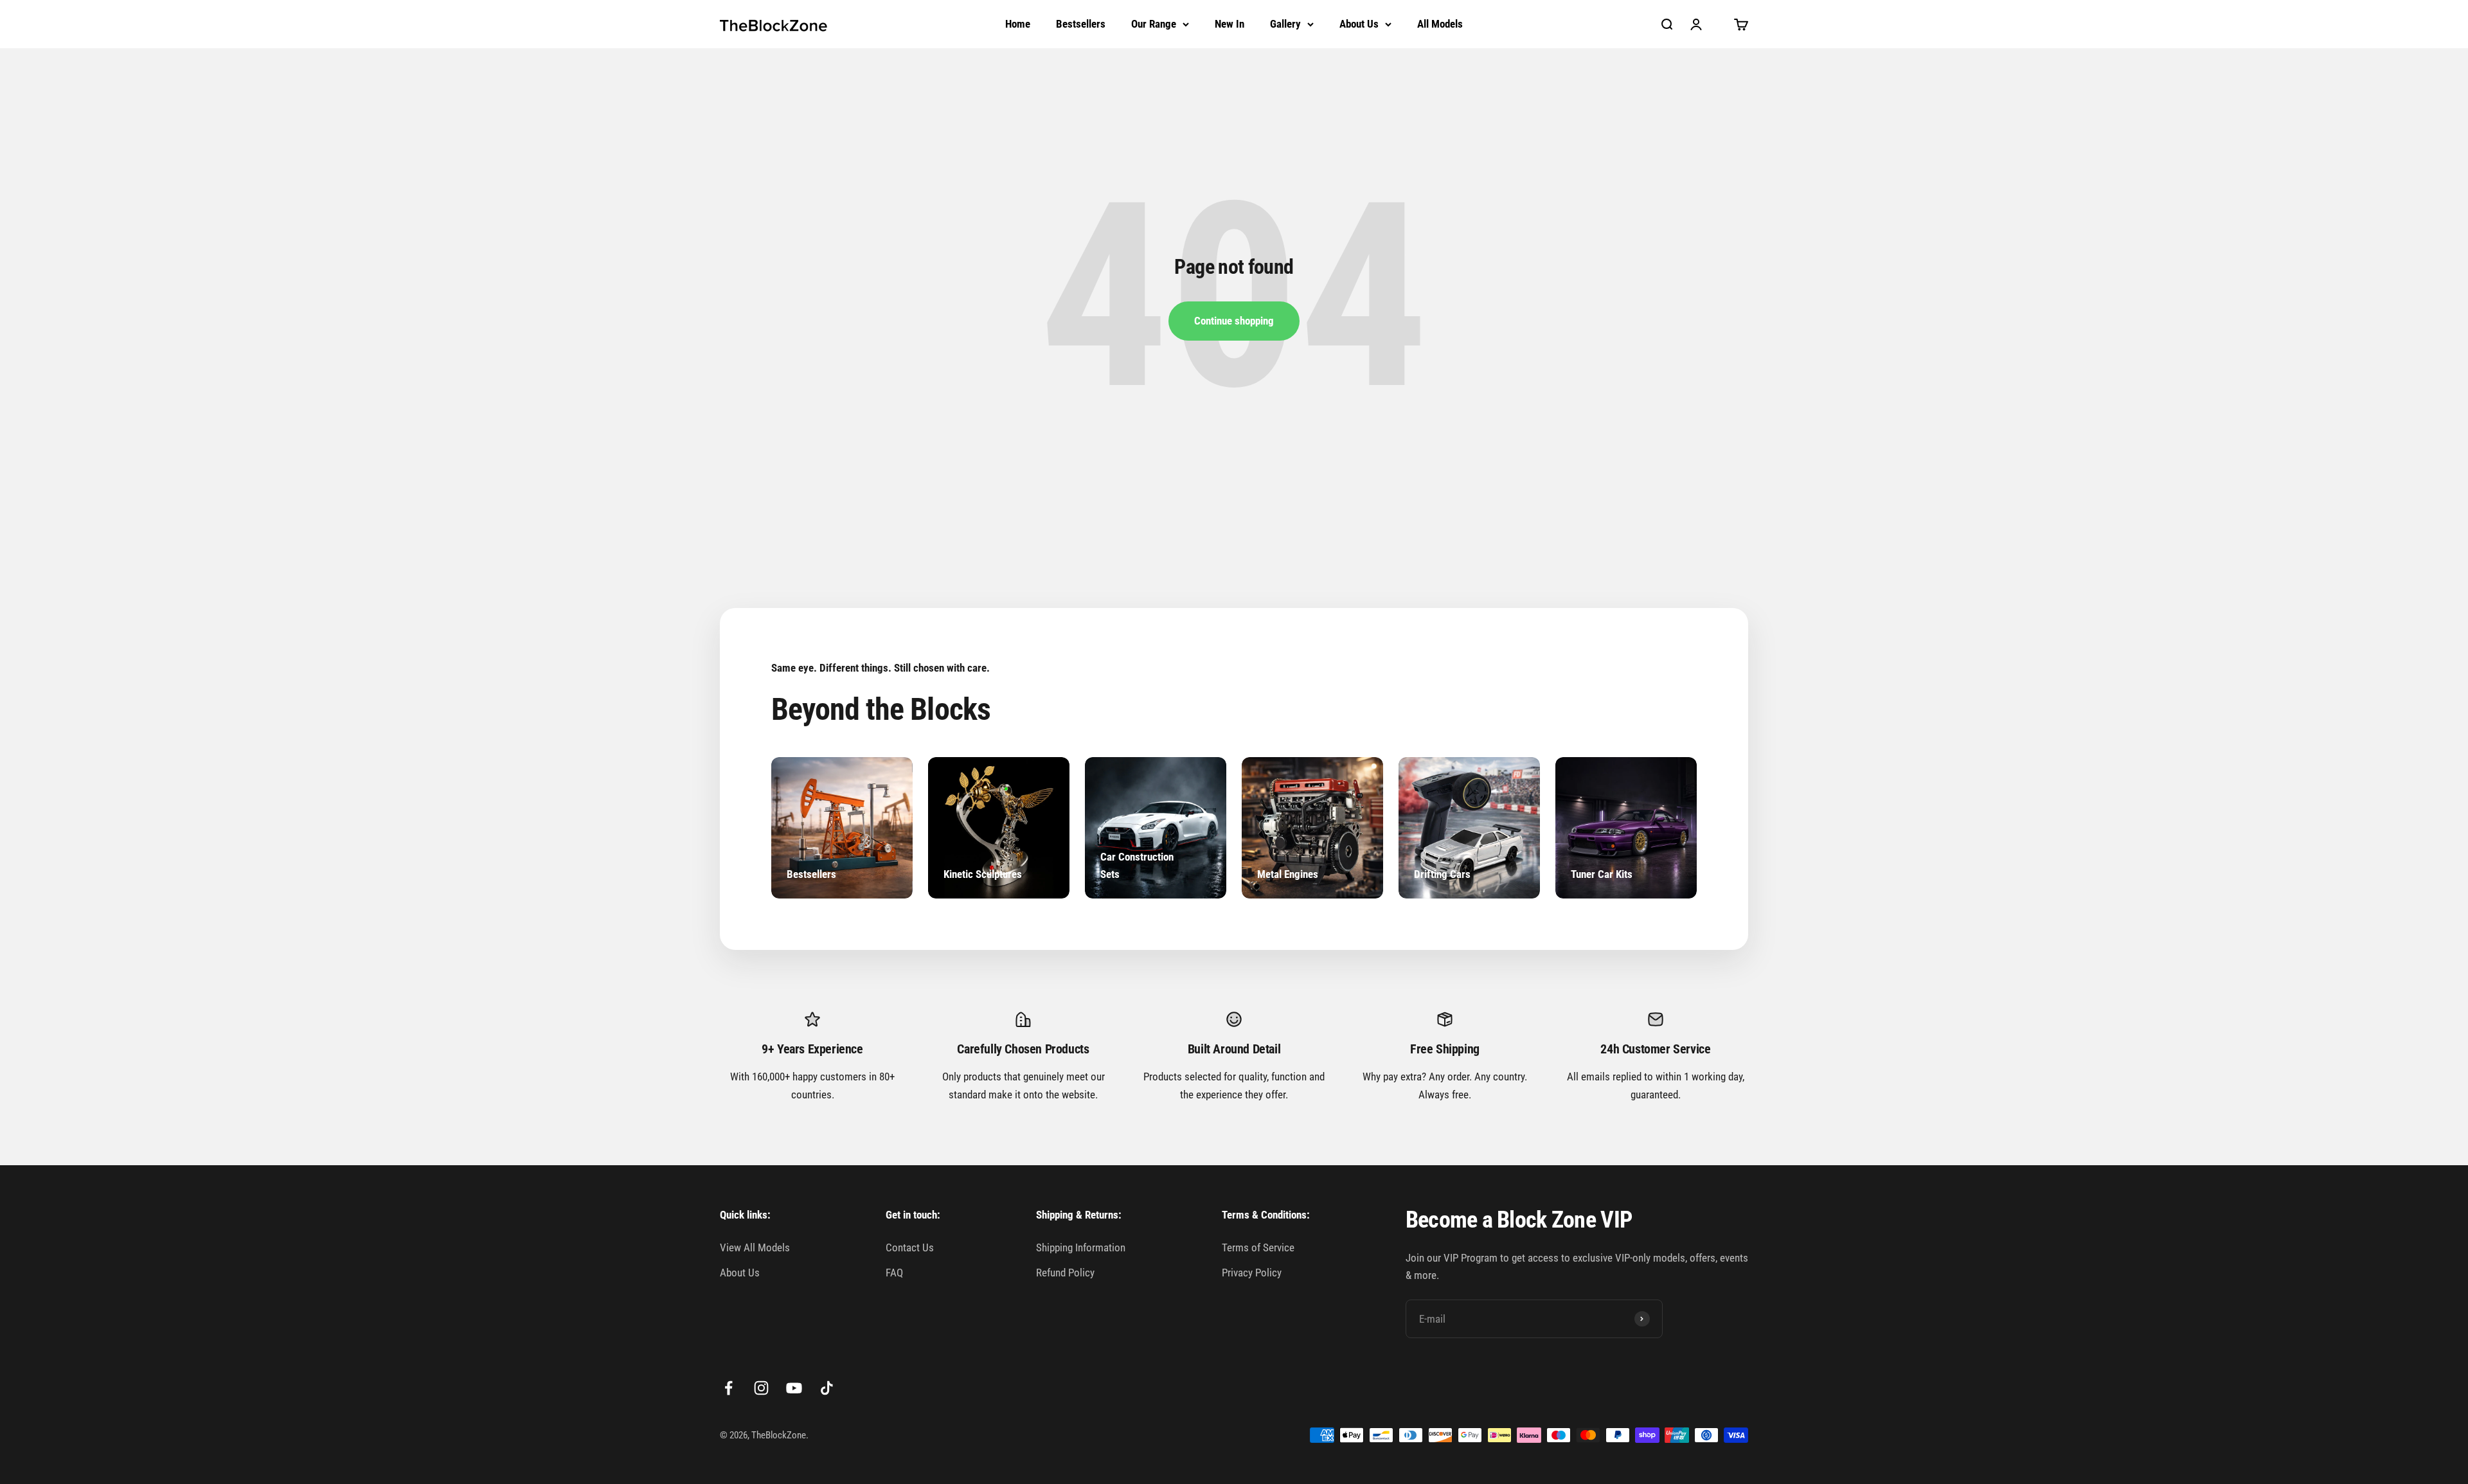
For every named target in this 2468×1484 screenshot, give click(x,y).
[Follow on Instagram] (761, 1388)
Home (1018, 24)
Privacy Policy (1252, 1273)
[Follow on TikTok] (827, 1388)
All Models (1440, 24)
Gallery (1285, 24)
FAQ (894, 1273)
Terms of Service (1258, 1247)
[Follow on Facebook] (729, 1388)
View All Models (755, 1247)
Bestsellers (1081, 24)
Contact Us (910, 1247)
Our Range (1154, 24)
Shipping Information (1081, 1247)
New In (1230, 24)
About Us (1359, 24)
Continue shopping (1234, 321)
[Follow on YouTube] (794, 1388)
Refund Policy (1065, 1273)
